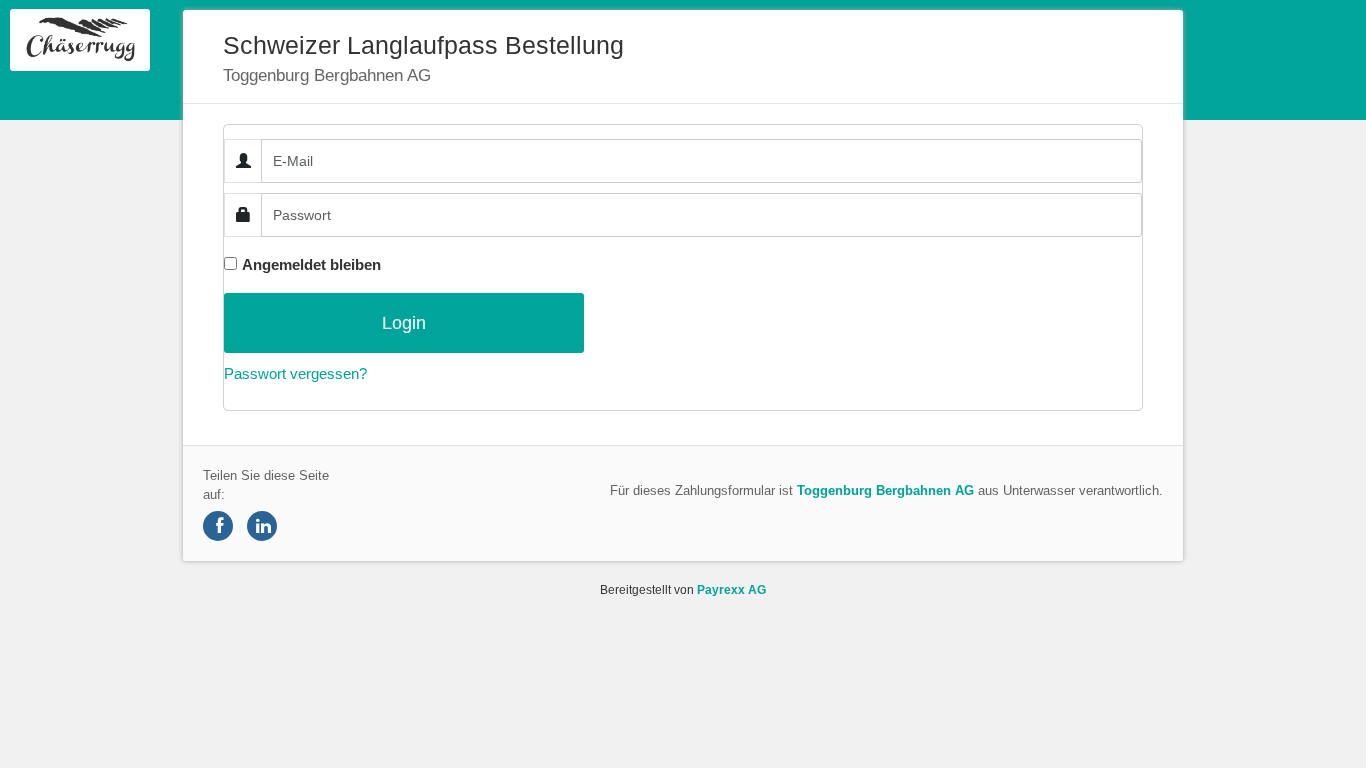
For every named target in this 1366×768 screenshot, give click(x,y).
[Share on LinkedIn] (262, 526)
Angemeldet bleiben (311, 264)
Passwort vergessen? (295, 373)
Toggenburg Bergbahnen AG (885, 490)
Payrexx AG (731, 590)
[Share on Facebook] (218, 526)
